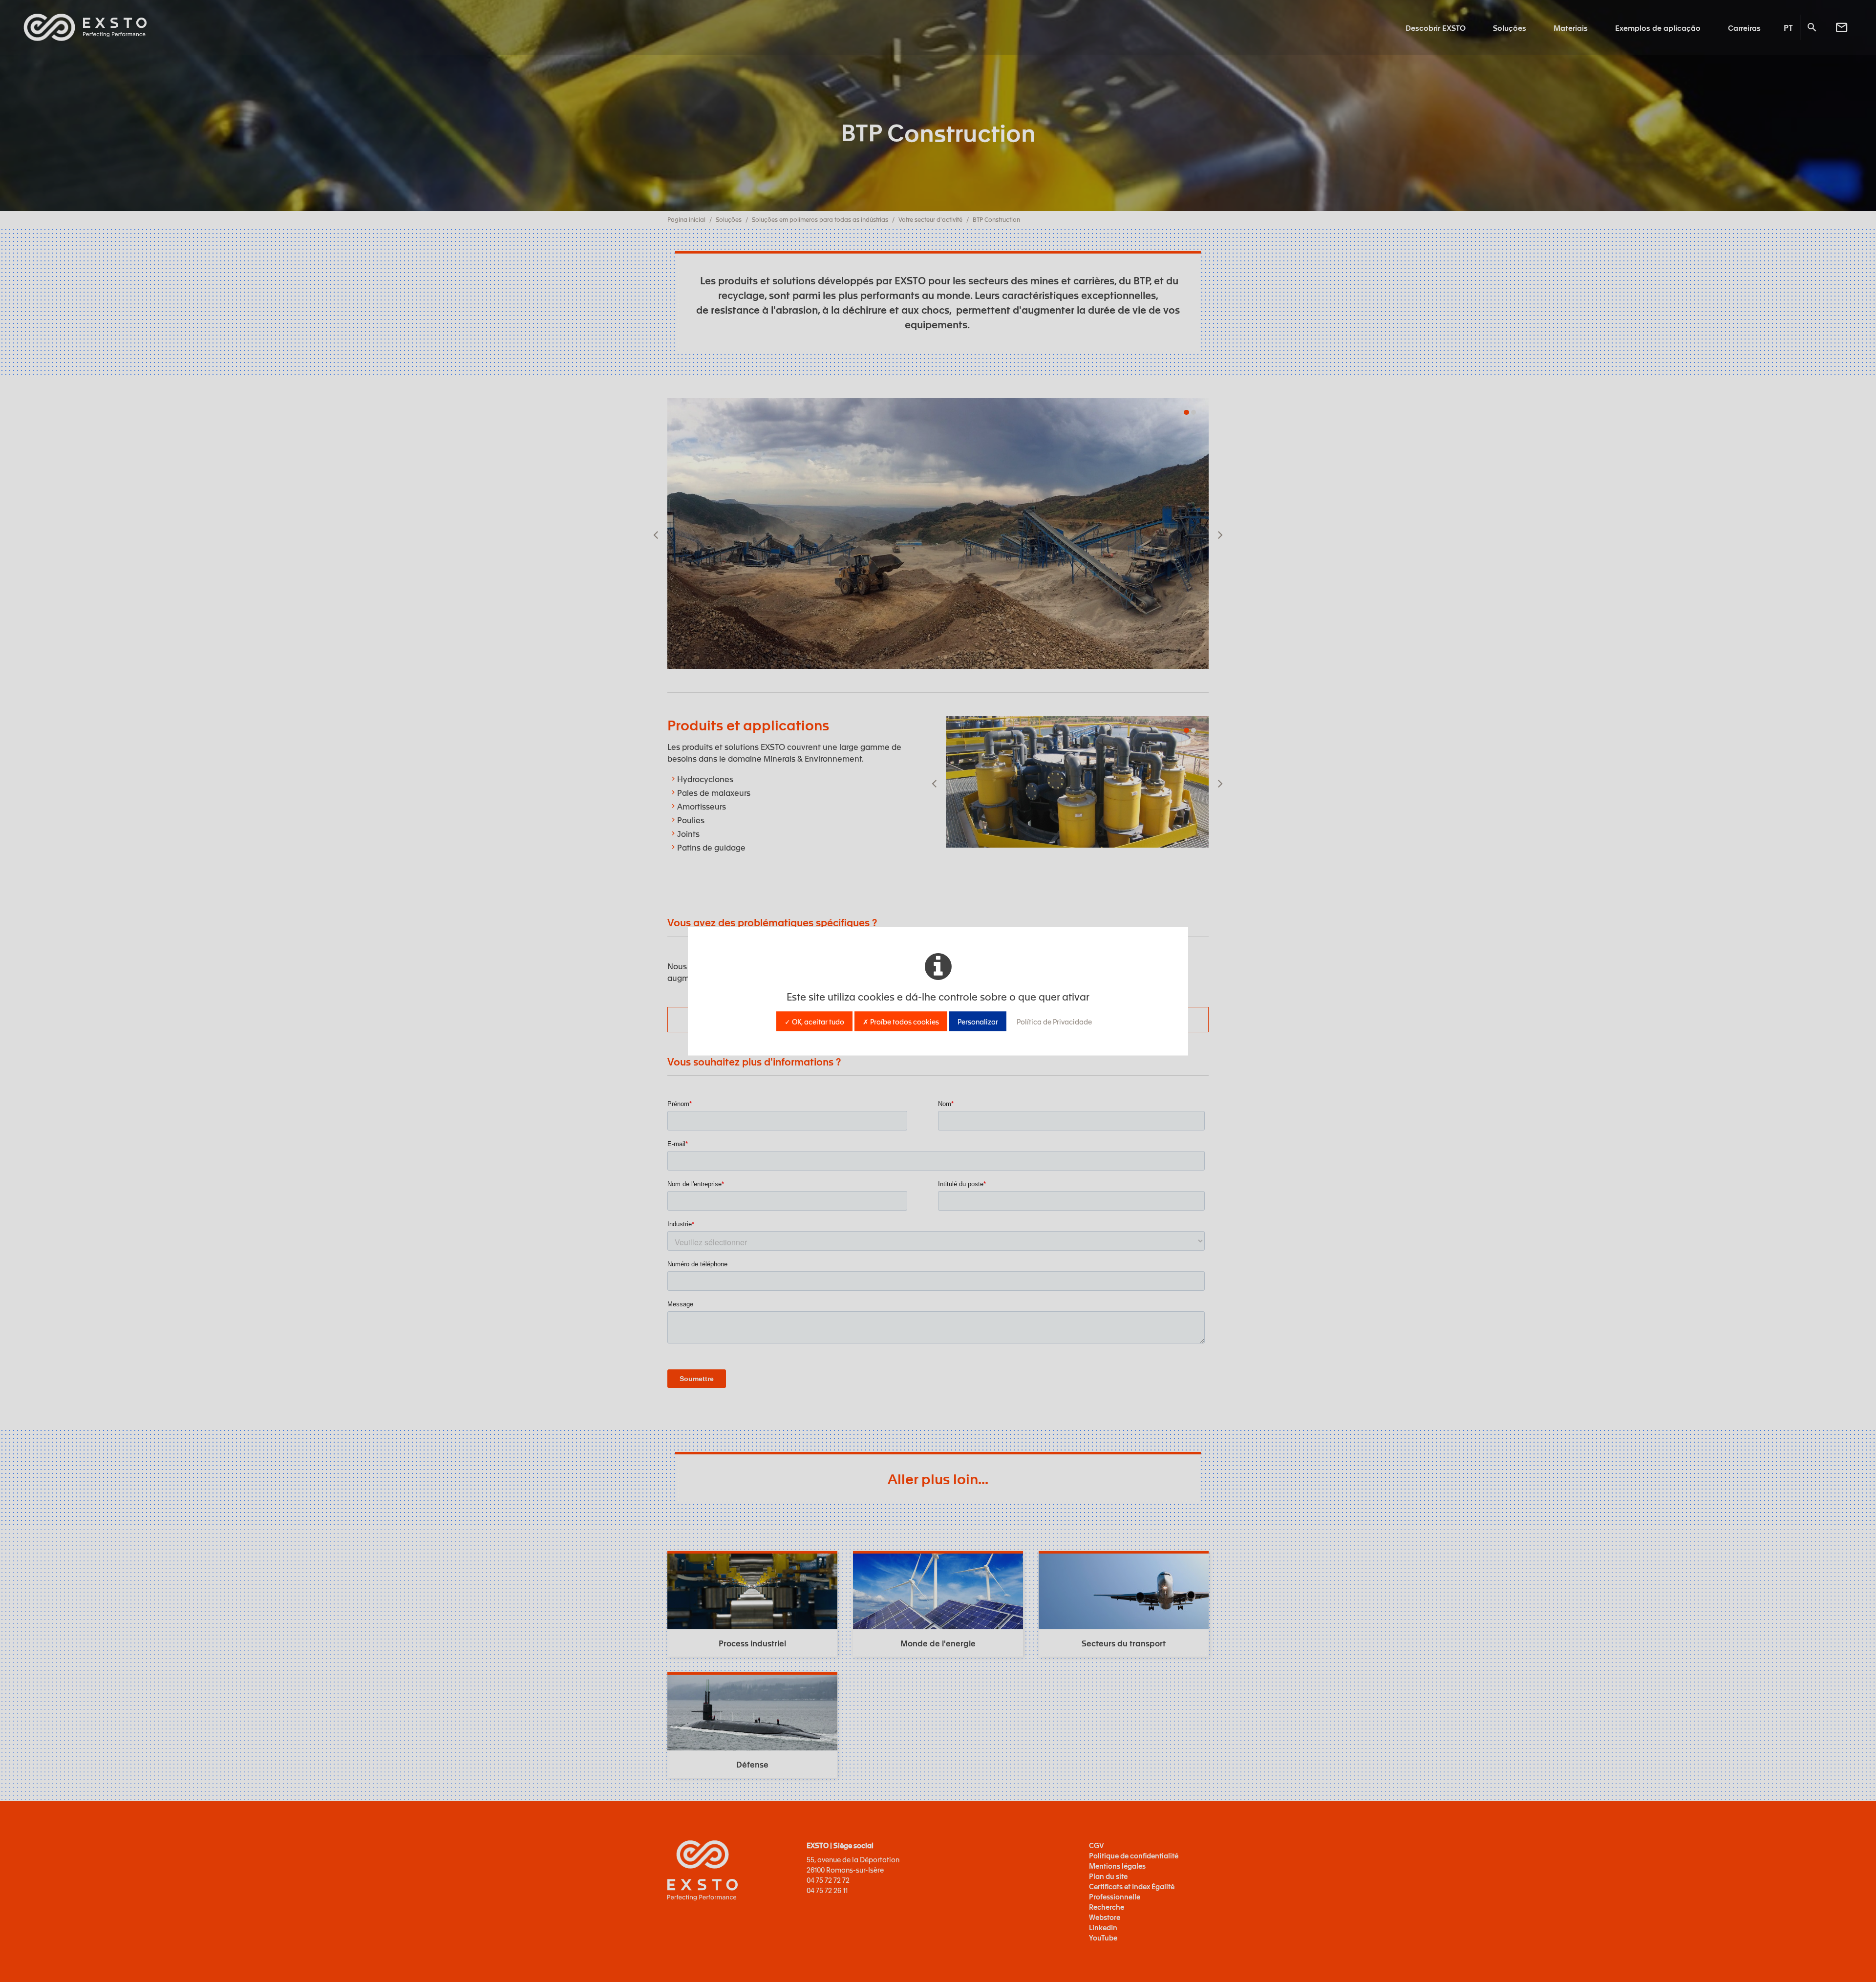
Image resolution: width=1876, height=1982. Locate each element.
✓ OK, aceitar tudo (814, 1021)
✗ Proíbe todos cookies (901, 1021)
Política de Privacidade (1054, 1021)
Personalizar (978, 1021)
